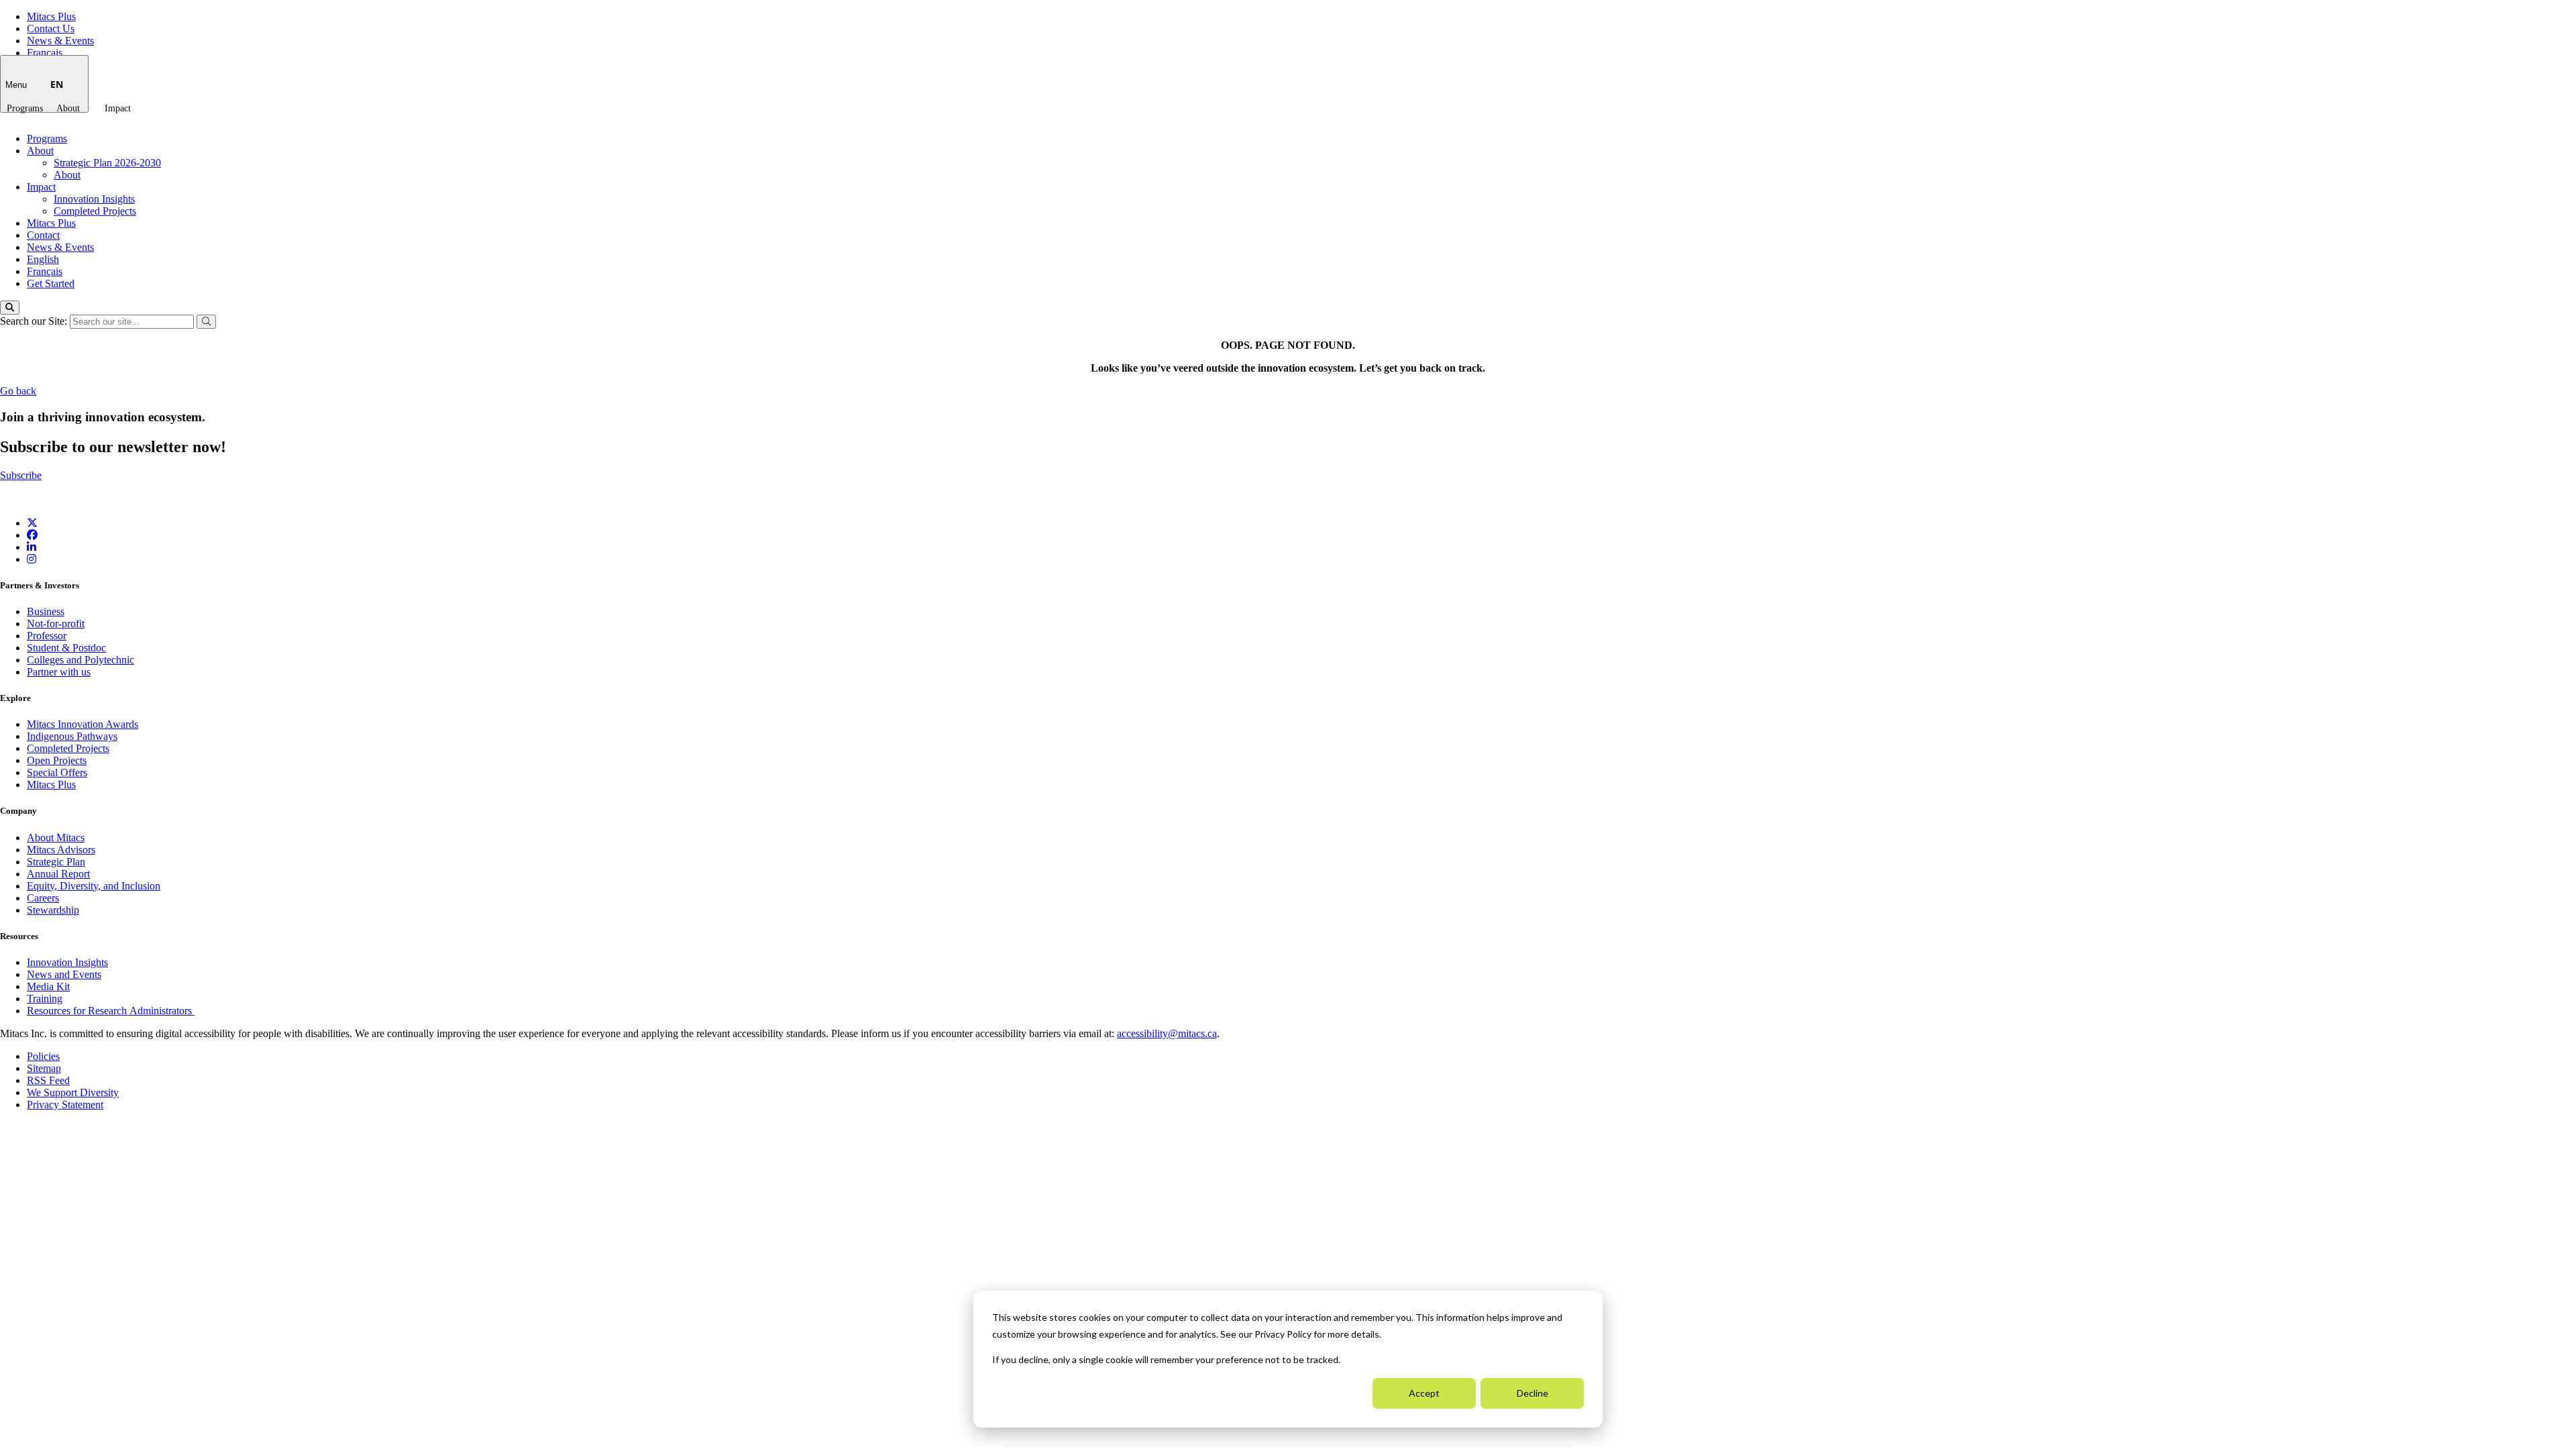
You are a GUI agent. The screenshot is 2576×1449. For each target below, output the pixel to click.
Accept (1424, 1393)
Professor (47, 636)
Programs (25, 108)
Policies (43, 1056)
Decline (1533, 1393)
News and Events (64, 974)
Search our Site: (35, 321)
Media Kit (48, 986)
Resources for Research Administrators (111, 1011)
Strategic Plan (56, 862)
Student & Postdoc (66, 648)
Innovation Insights (94, 199)
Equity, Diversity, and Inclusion (94, 886)
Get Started (51, 283)
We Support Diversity (73, 1092)
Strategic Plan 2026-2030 (107, 163)
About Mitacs (56, 838)
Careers (43, 898)
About (68, 108)
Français (45, 53)
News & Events (60, 41)
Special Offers (57, 772)
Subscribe (21, 475)
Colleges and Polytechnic (80, 660)
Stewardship (53, 910)
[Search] (10, 308)
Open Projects (57, 760)
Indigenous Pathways (72, 736)
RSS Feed (48, 1080)
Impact (118, 108)
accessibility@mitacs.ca (1167, 1033)
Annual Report (58, 874)
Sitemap (44, 1068)
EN (57, 84)
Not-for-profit (56, 624)
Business (46, 611)
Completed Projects (95, 211)
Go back (18, 391)
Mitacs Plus (51, 16)
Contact (43, 235)
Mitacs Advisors (61, 850)
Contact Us (51, 29)
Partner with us (59, 672)
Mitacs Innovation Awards (83, 724)
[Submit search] (206, 322)
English (43, 259)
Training (45, 999)
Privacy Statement (65, 1105)
